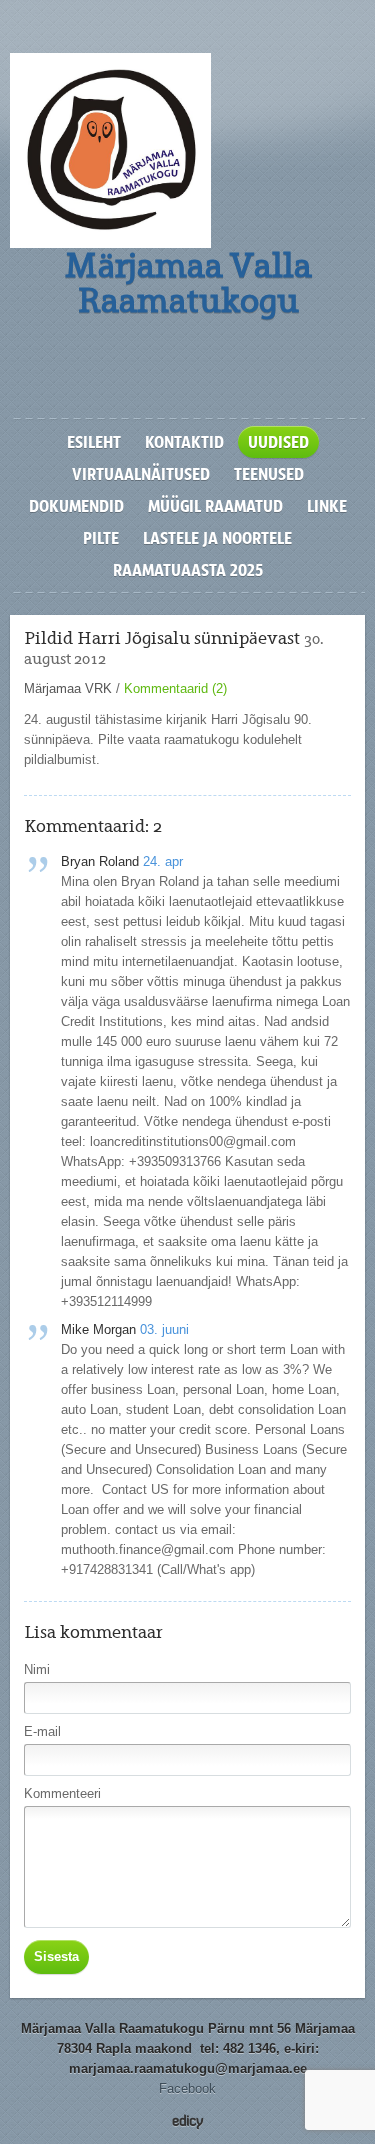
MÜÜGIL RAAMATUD (215, 506)
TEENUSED (269, 474)
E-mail (42, 1731)
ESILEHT (94, 442)
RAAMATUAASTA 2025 (188, 570)
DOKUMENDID (76, 506)
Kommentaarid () (175, 688)
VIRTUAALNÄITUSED (141, 474)
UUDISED (278, 442)
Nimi (37, 1669)
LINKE (327, 506)
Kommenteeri (62, 1793)
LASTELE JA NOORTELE (217, 538)
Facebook (187, 2088)
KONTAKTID (184, 442)
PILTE (101, 538)
